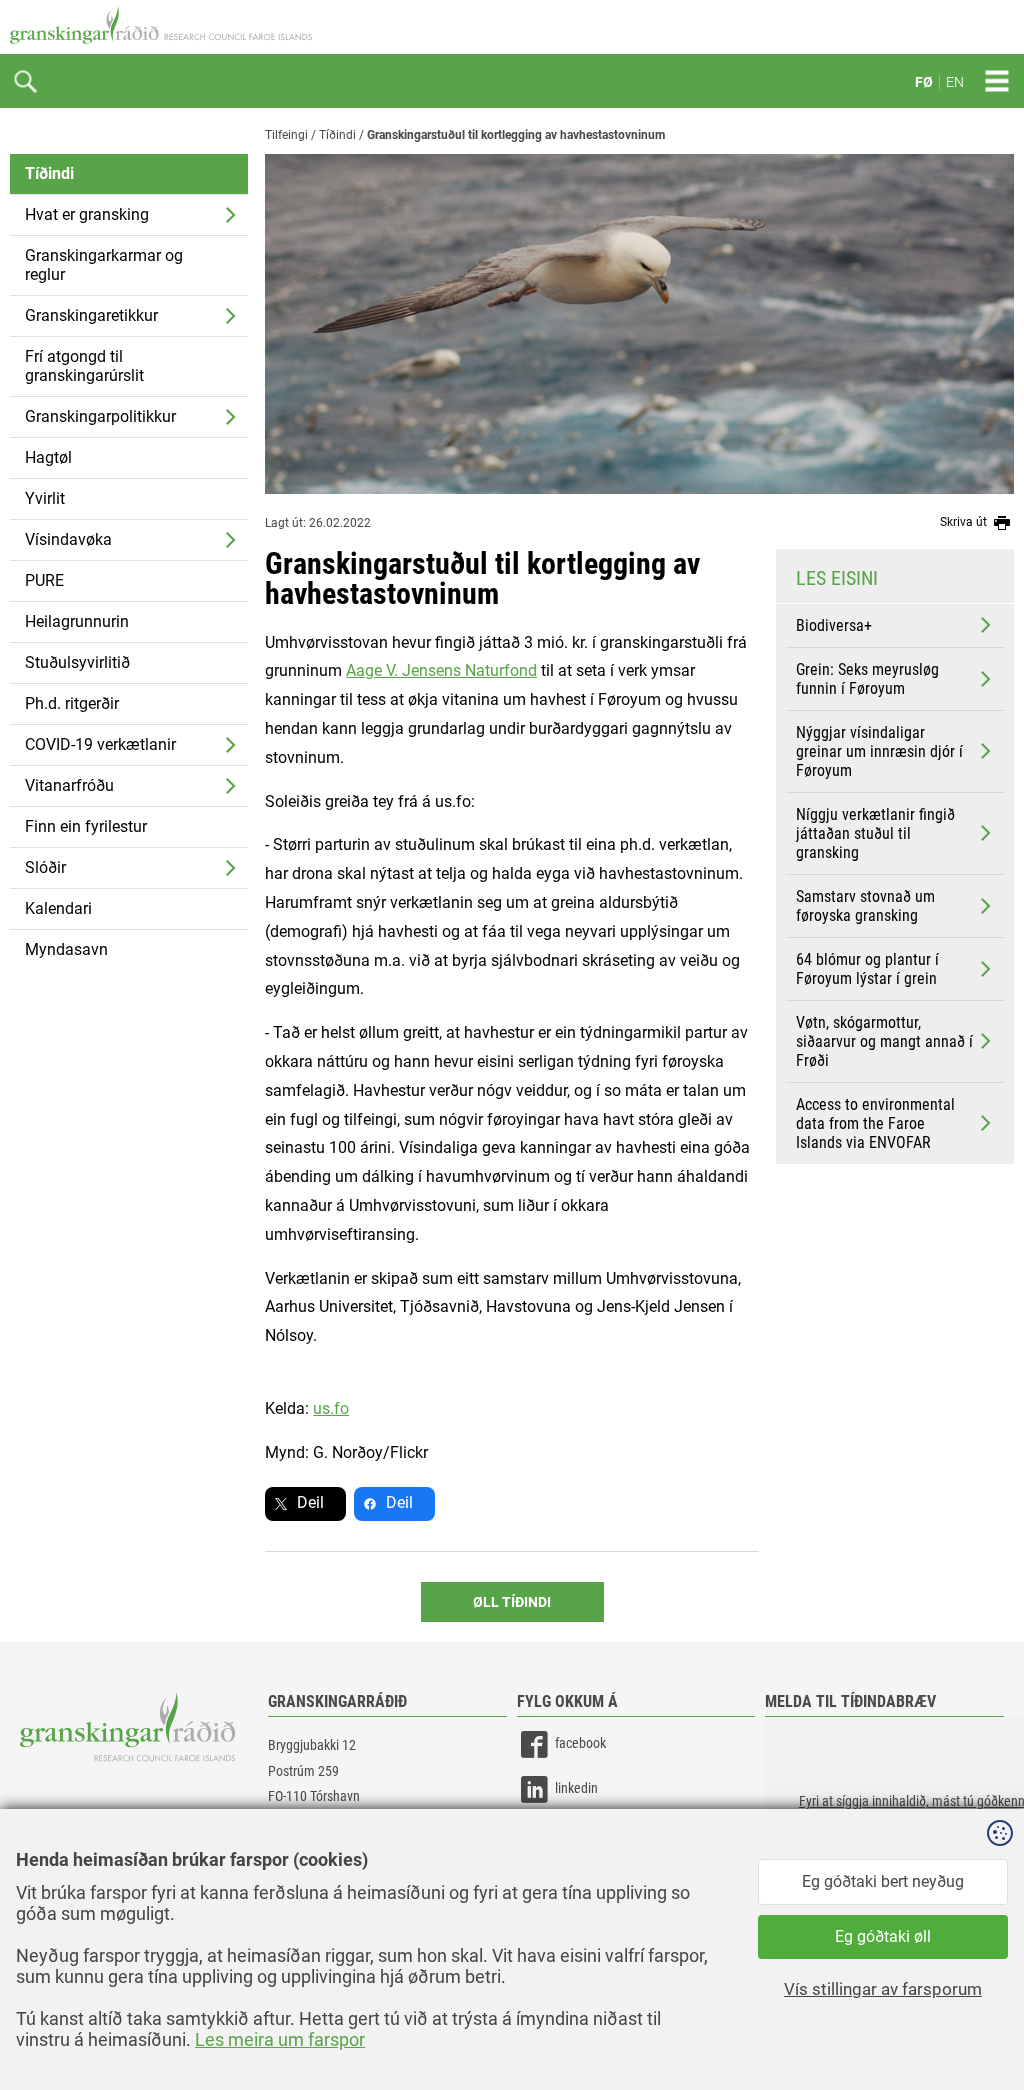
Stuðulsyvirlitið (77, 662)
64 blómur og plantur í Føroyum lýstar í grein (867, 969)
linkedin (576, 1789)
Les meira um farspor (280, 2039)
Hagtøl (48, 457)
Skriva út (965, 522)
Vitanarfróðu (69, 785)
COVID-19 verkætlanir (100, 744)
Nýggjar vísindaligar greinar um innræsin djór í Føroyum (879, 751)
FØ (924, 82)
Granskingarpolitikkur (100, 416)
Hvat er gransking (87, 214)
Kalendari (58, 908)
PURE (44, 580)
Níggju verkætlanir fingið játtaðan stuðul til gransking (875, 833)
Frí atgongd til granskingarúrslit (84, 366)
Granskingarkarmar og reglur (104, 265)
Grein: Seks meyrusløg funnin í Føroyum (867, 679)
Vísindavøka (68, 539)
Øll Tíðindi (512, 1602)
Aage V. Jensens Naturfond (441, 670)
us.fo (331, 1408)
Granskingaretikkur (91, 315)
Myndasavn (66, 949)
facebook (580, 1744)
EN (955, 82)
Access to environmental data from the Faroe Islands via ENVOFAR (875, 1123)
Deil (310, 1502)
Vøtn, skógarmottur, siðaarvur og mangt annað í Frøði (884, 1041)
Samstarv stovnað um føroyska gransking (865, 906)
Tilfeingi (286, 135)
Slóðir (45, 867)
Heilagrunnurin (77, 621)
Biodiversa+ (834, 625)
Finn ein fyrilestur (86, 826)
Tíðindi (49, 173)
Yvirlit (45, 498)
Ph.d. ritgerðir (72, 703)
